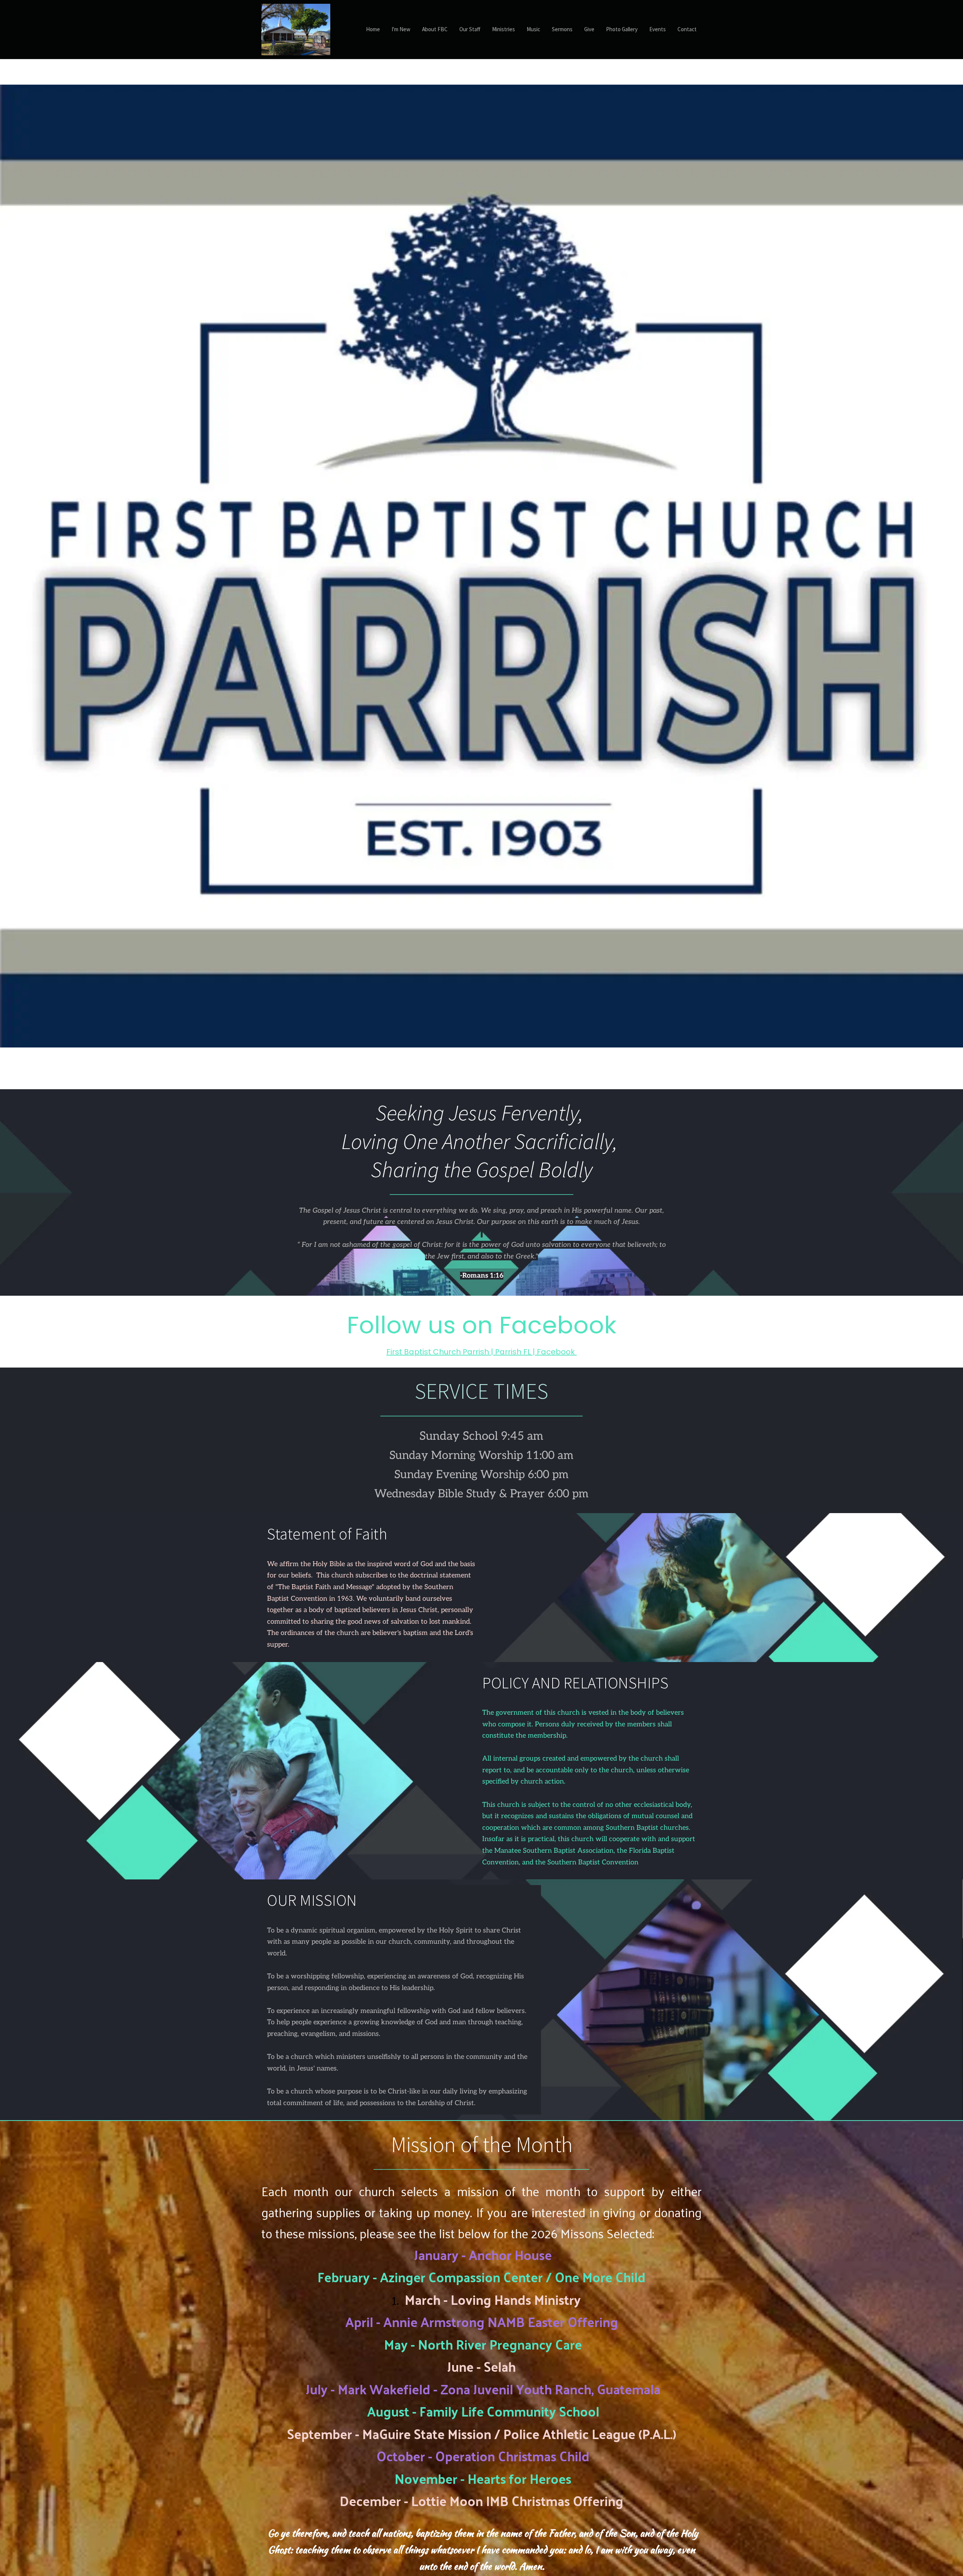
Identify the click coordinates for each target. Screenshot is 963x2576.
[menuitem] (373, 30)
